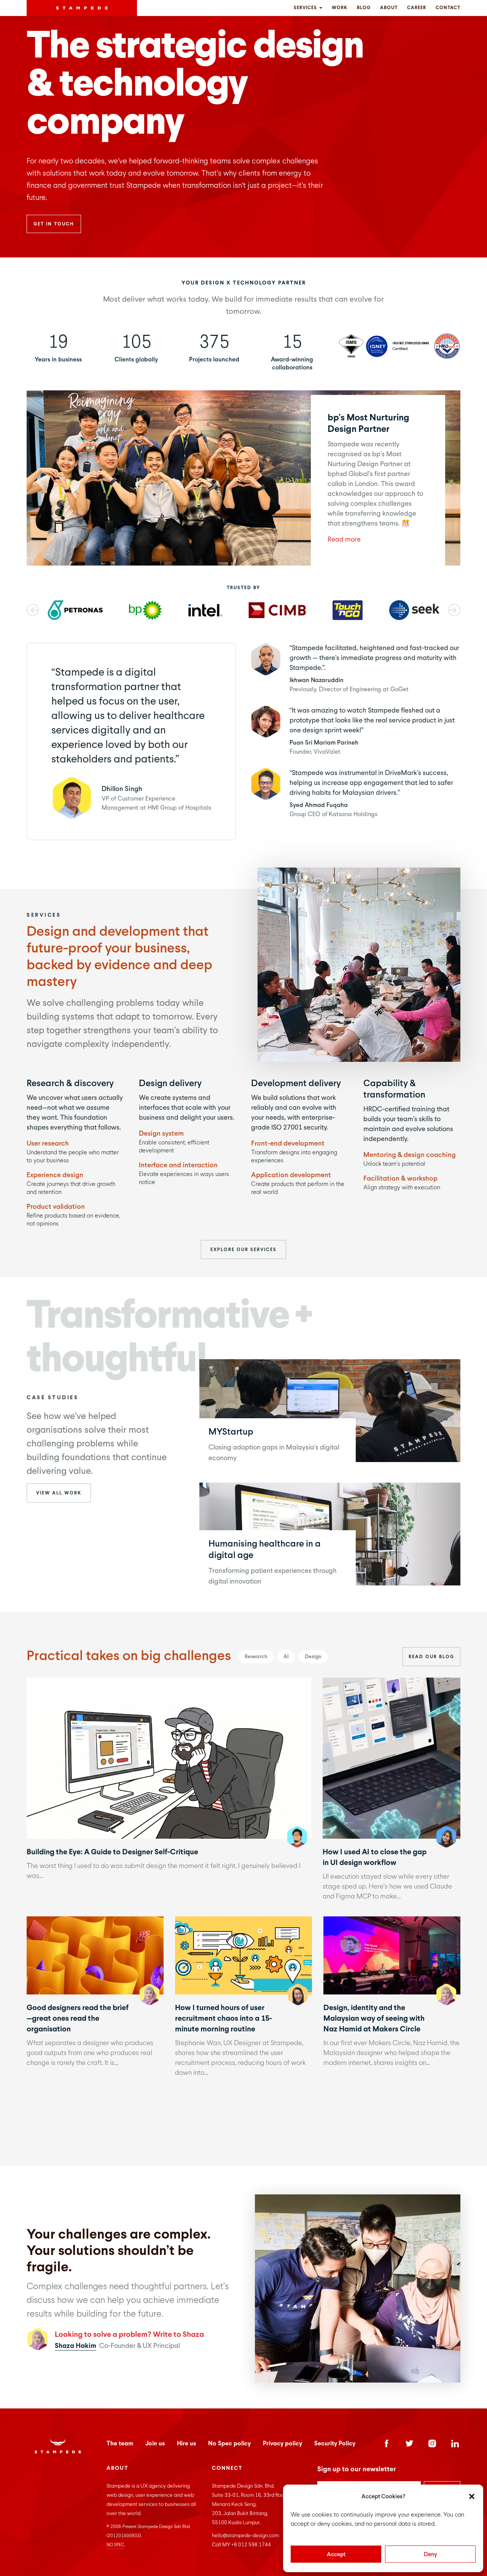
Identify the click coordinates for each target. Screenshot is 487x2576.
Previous (33, 610)
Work (340, 8)
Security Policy (335, 2443)
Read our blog (431, 1657)
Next (454, 610)
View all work (59, 1493)
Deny (431, 2554)
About (389, 8)
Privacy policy (282, 2443)
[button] (472, 2496)
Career (417, 8)
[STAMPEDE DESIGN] (82, 8)
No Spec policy (229, 2443)
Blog (364, 8)
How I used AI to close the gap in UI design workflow (391, 1758)
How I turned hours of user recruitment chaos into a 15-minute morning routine (243, 1955)
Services (306, 8)
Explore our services (243, 1250)
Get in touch (54, 224)
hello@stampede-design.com (245, 2535)
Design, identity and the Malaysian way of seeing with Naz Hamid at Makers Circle (392, 1955)
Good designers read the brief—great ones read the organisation (95, 1955)
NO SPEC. (116, 2545)
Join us (155, 2443)
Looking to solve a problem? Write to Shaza (129, 2334)
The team (120, 2443)
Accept (336, 2554)
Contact (448, 8)
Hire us (186, 2443)
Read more (344, 539)
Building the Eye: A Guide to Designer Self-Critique (169, 1758)
